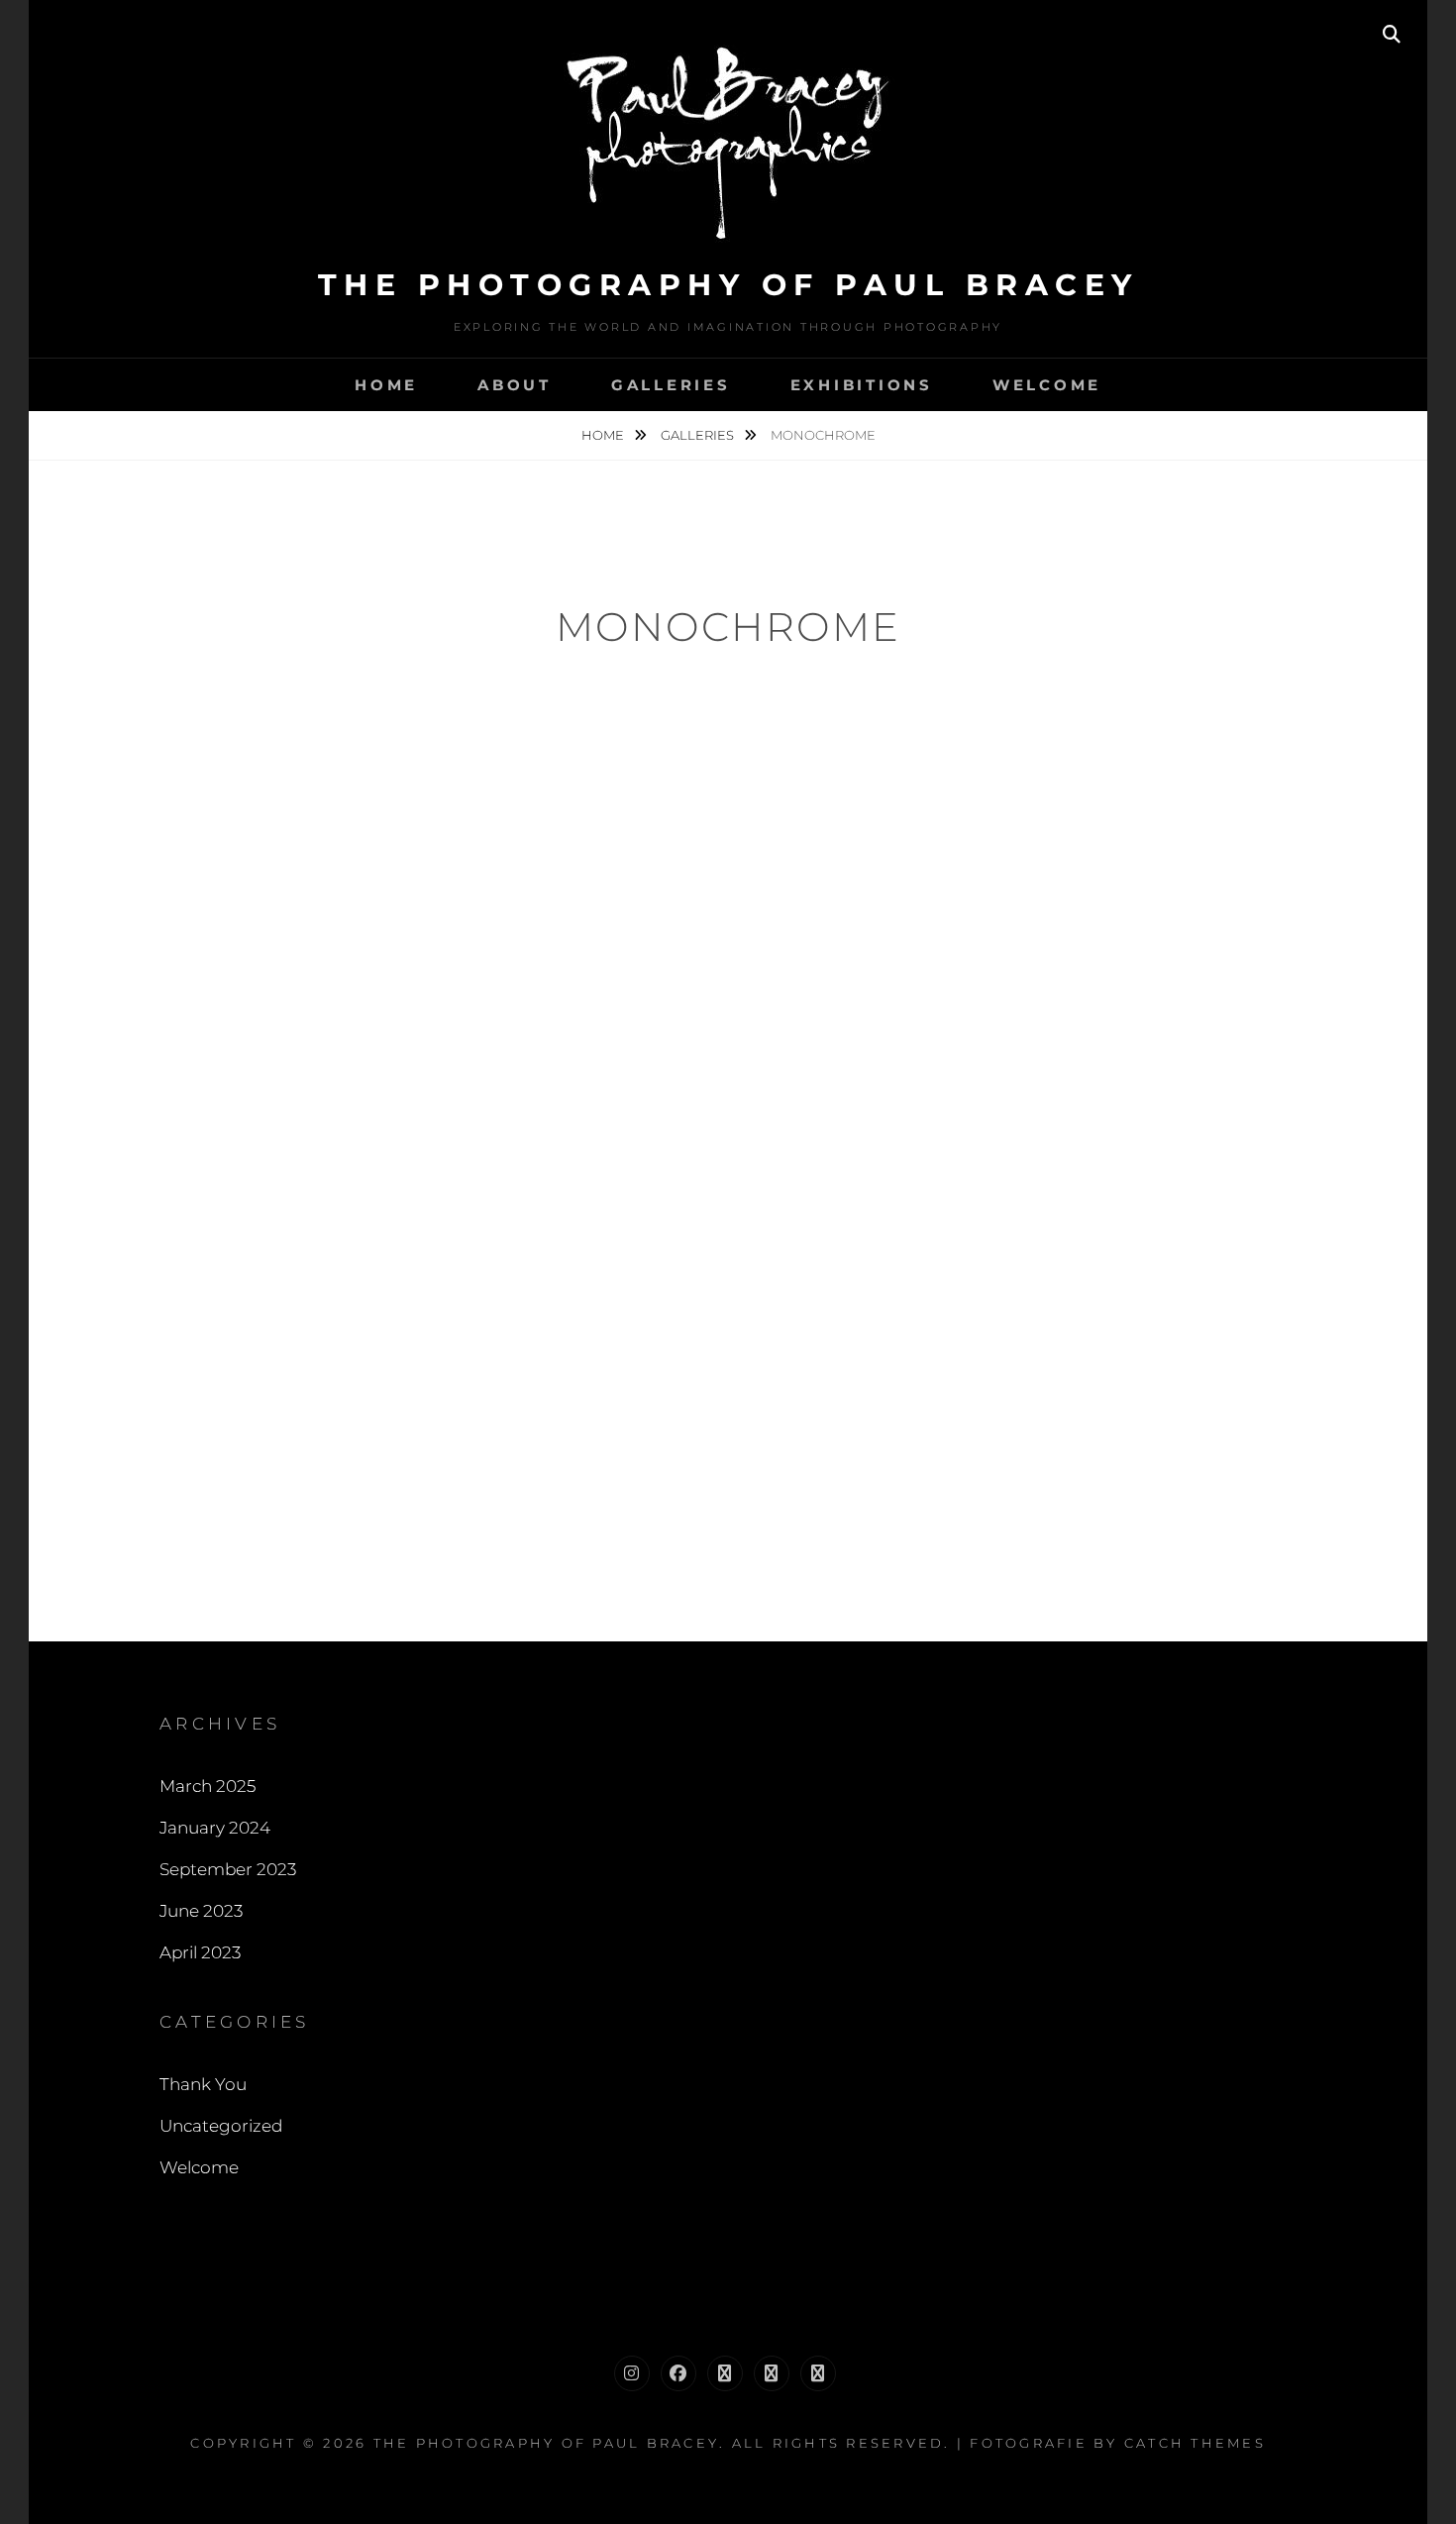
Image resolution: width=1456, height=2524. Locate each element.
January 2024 (215, 1828)
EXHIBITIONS (862, 385)
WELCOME (1047, 385)
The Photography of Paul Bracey (728, 285)
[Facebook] (678, 2373)
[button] (425, 789)
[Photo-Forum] (725, 2373)
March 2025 (208, 1786)
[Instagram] (632, 2373)
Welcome (199, 2167)
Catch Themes (1195, 2443)
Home (386, 385)
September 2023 (228, 1869)
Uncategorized (221, 2126)
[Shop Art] (772, 2373)
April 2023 (200, 1952)
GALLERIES (671, 385)
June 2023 (201, 1911)
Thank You (203, 2084)
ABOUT (515, 385)
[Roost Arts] (818, 2373)
